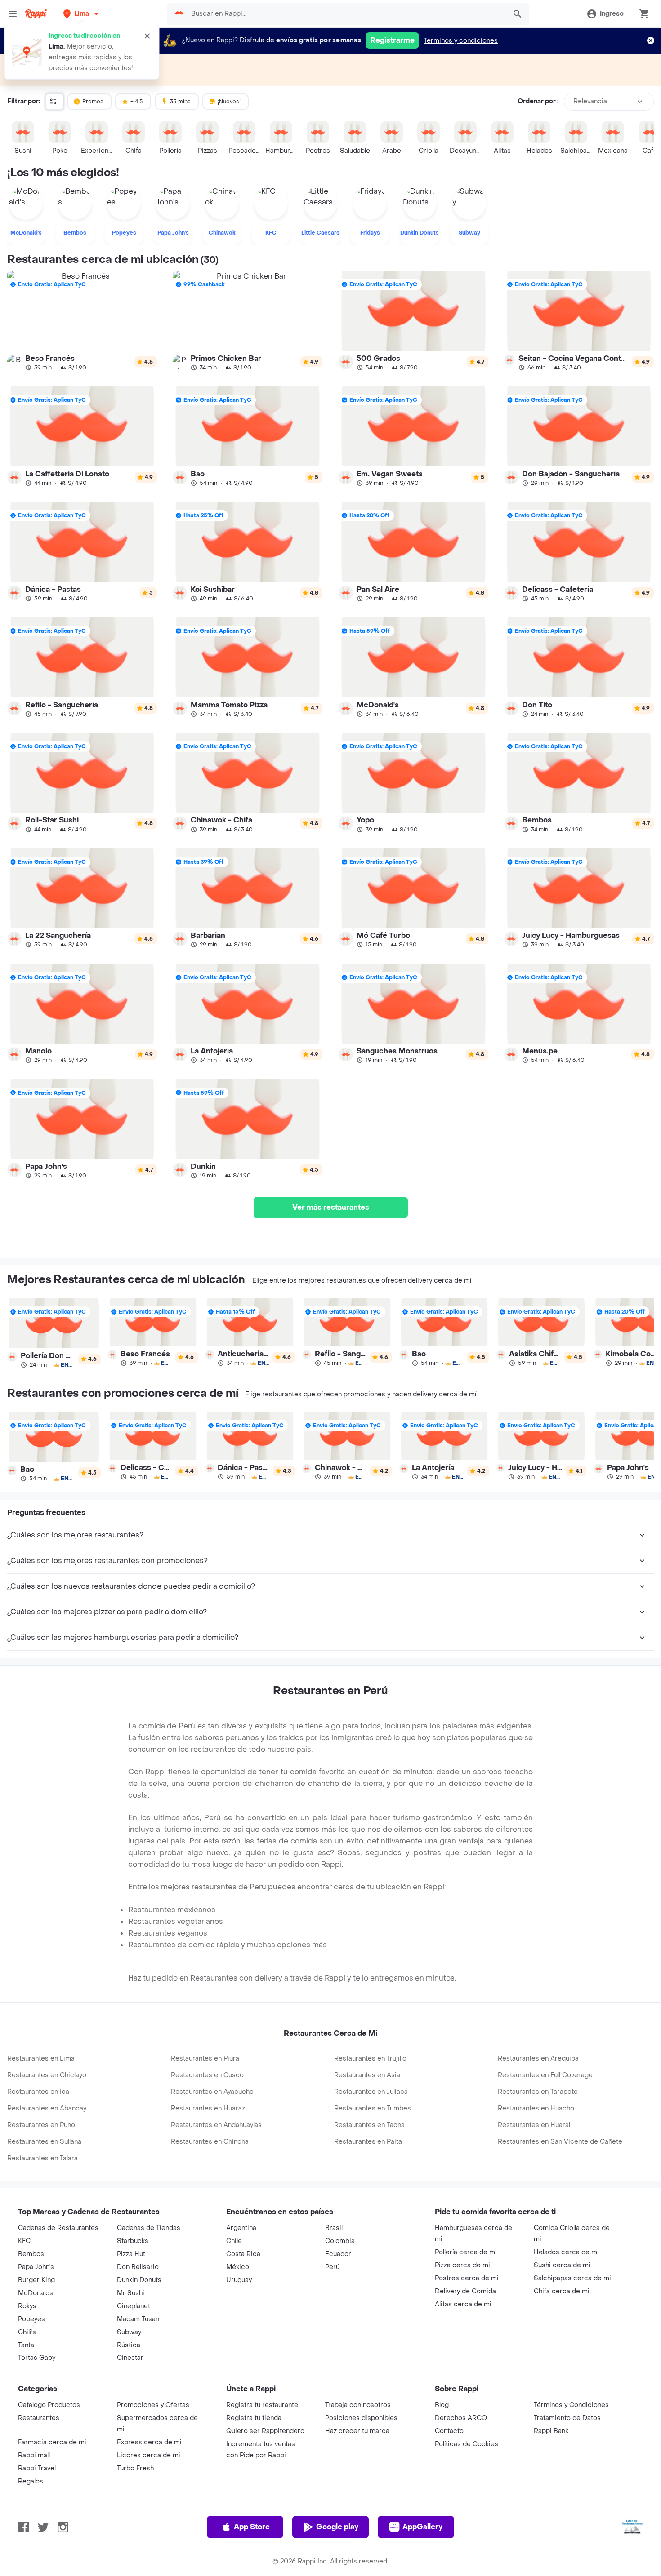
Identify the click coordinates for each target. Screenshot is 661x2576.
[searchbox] (346, 14)
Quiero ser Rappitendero (265, 2431)
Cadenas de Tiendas (149, 2228)
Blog (442, 2405)
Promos (93, 102)
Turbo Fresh (135, 2468)
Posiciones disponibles (361, 2418)
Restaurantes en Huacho (536, 2108)
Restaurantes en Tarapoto (538, 2092)
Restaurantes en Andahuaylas (216, 2125)
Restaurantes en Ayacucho (212, 2092)
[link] (82, 321)
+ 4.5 (137, 102)
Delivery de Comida (465, 2291)
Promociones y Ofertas (153, 2405)
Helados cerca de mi (566, 2252)
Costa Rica (243, 2254)
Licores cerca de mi (149, 2455)
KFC (24, 2241)
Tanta (26, 2345)
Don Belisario (138, 2267)
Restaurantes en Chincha (210, 2142)
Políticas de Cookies (467, 2444)
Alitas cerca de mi (463, 2304)
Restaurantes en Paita (368, 2142)
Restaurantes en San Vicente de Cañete (560, 2142)
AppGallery (422, 2527)
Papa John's (36, 2267)
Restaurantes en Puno (41, 2125)
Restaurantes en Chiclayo (47, 2075)
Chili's (27, 2332)
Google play (337, 2527)
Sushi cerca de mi (562, 2265)
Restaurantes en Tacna (369, 2125)
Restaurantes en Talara (42, 2158)
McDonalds (36, 2293)
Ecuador (338, 2254)
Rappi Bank (551, 2431)
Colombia (340, 2241)
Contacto (449, 2431)
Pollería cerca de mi (466, 2252)
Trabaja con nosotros (358, 2405)
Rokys (27, 2306)
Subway (129, 2332)
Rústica (129, 2345)
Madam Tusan (138, 2319)
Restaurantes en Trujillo (370, 2059)
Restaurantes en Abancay (47, 2108)
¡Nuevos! (229, 102)
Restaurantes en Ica (38, 2092)
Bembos (31, 2254)
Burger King (36, 2280)
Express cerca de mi (149, 2442)
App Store (252, 2527)
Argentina (241, 2228)
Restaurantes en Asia (367, 2075)
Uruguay (239, 2280)
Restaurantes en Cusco (207, 2075)
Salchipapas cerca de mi (572, 2278)
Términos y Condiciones (571, 2405)
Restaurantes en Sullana (44, 2142)
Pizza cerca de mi (462, 2265)
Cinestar (130, 2358)
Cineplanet (134, 2306)
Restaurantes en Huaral (534, 2125)
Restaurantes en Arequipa (538, 2059)
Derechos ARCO (461, 2418)
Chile (234, 2241)
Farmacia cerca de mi (52, 2442)
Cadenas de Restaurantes (58, 2228)
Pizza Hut (131, 2254)
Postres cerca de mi (467, 2278)
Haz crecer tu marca (357, 2431)
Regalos (31, 2481)
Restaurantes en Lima (41, 2059)
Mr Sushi (131, 2293)
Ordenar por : (538, 101)
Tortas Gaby (37, 2358)
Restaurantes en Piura (205, 2059)
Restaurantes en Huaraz (208, 2108)
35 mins (180, 102)
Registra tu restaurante (262, 2405)
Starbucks (133, 2241)
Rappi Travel (37, 2468)
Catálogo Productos (49, 2405)
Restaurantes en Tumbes (373, 2108)
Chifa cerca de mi (562, 2291)
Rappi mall (34, 2455)
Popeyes (31, 2319)
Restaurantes (39, 2418)
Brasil (334, 2228)
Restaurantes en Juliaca (371, 2092)
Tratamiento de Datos (567, 2418)
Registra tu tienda (254, 2418)
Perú (332, 2267)
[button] (82, 14)
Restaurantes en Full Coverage (545, 2075)
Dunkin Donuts (139, 2280)
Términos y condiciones (461, 41)
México (238, 2267)
